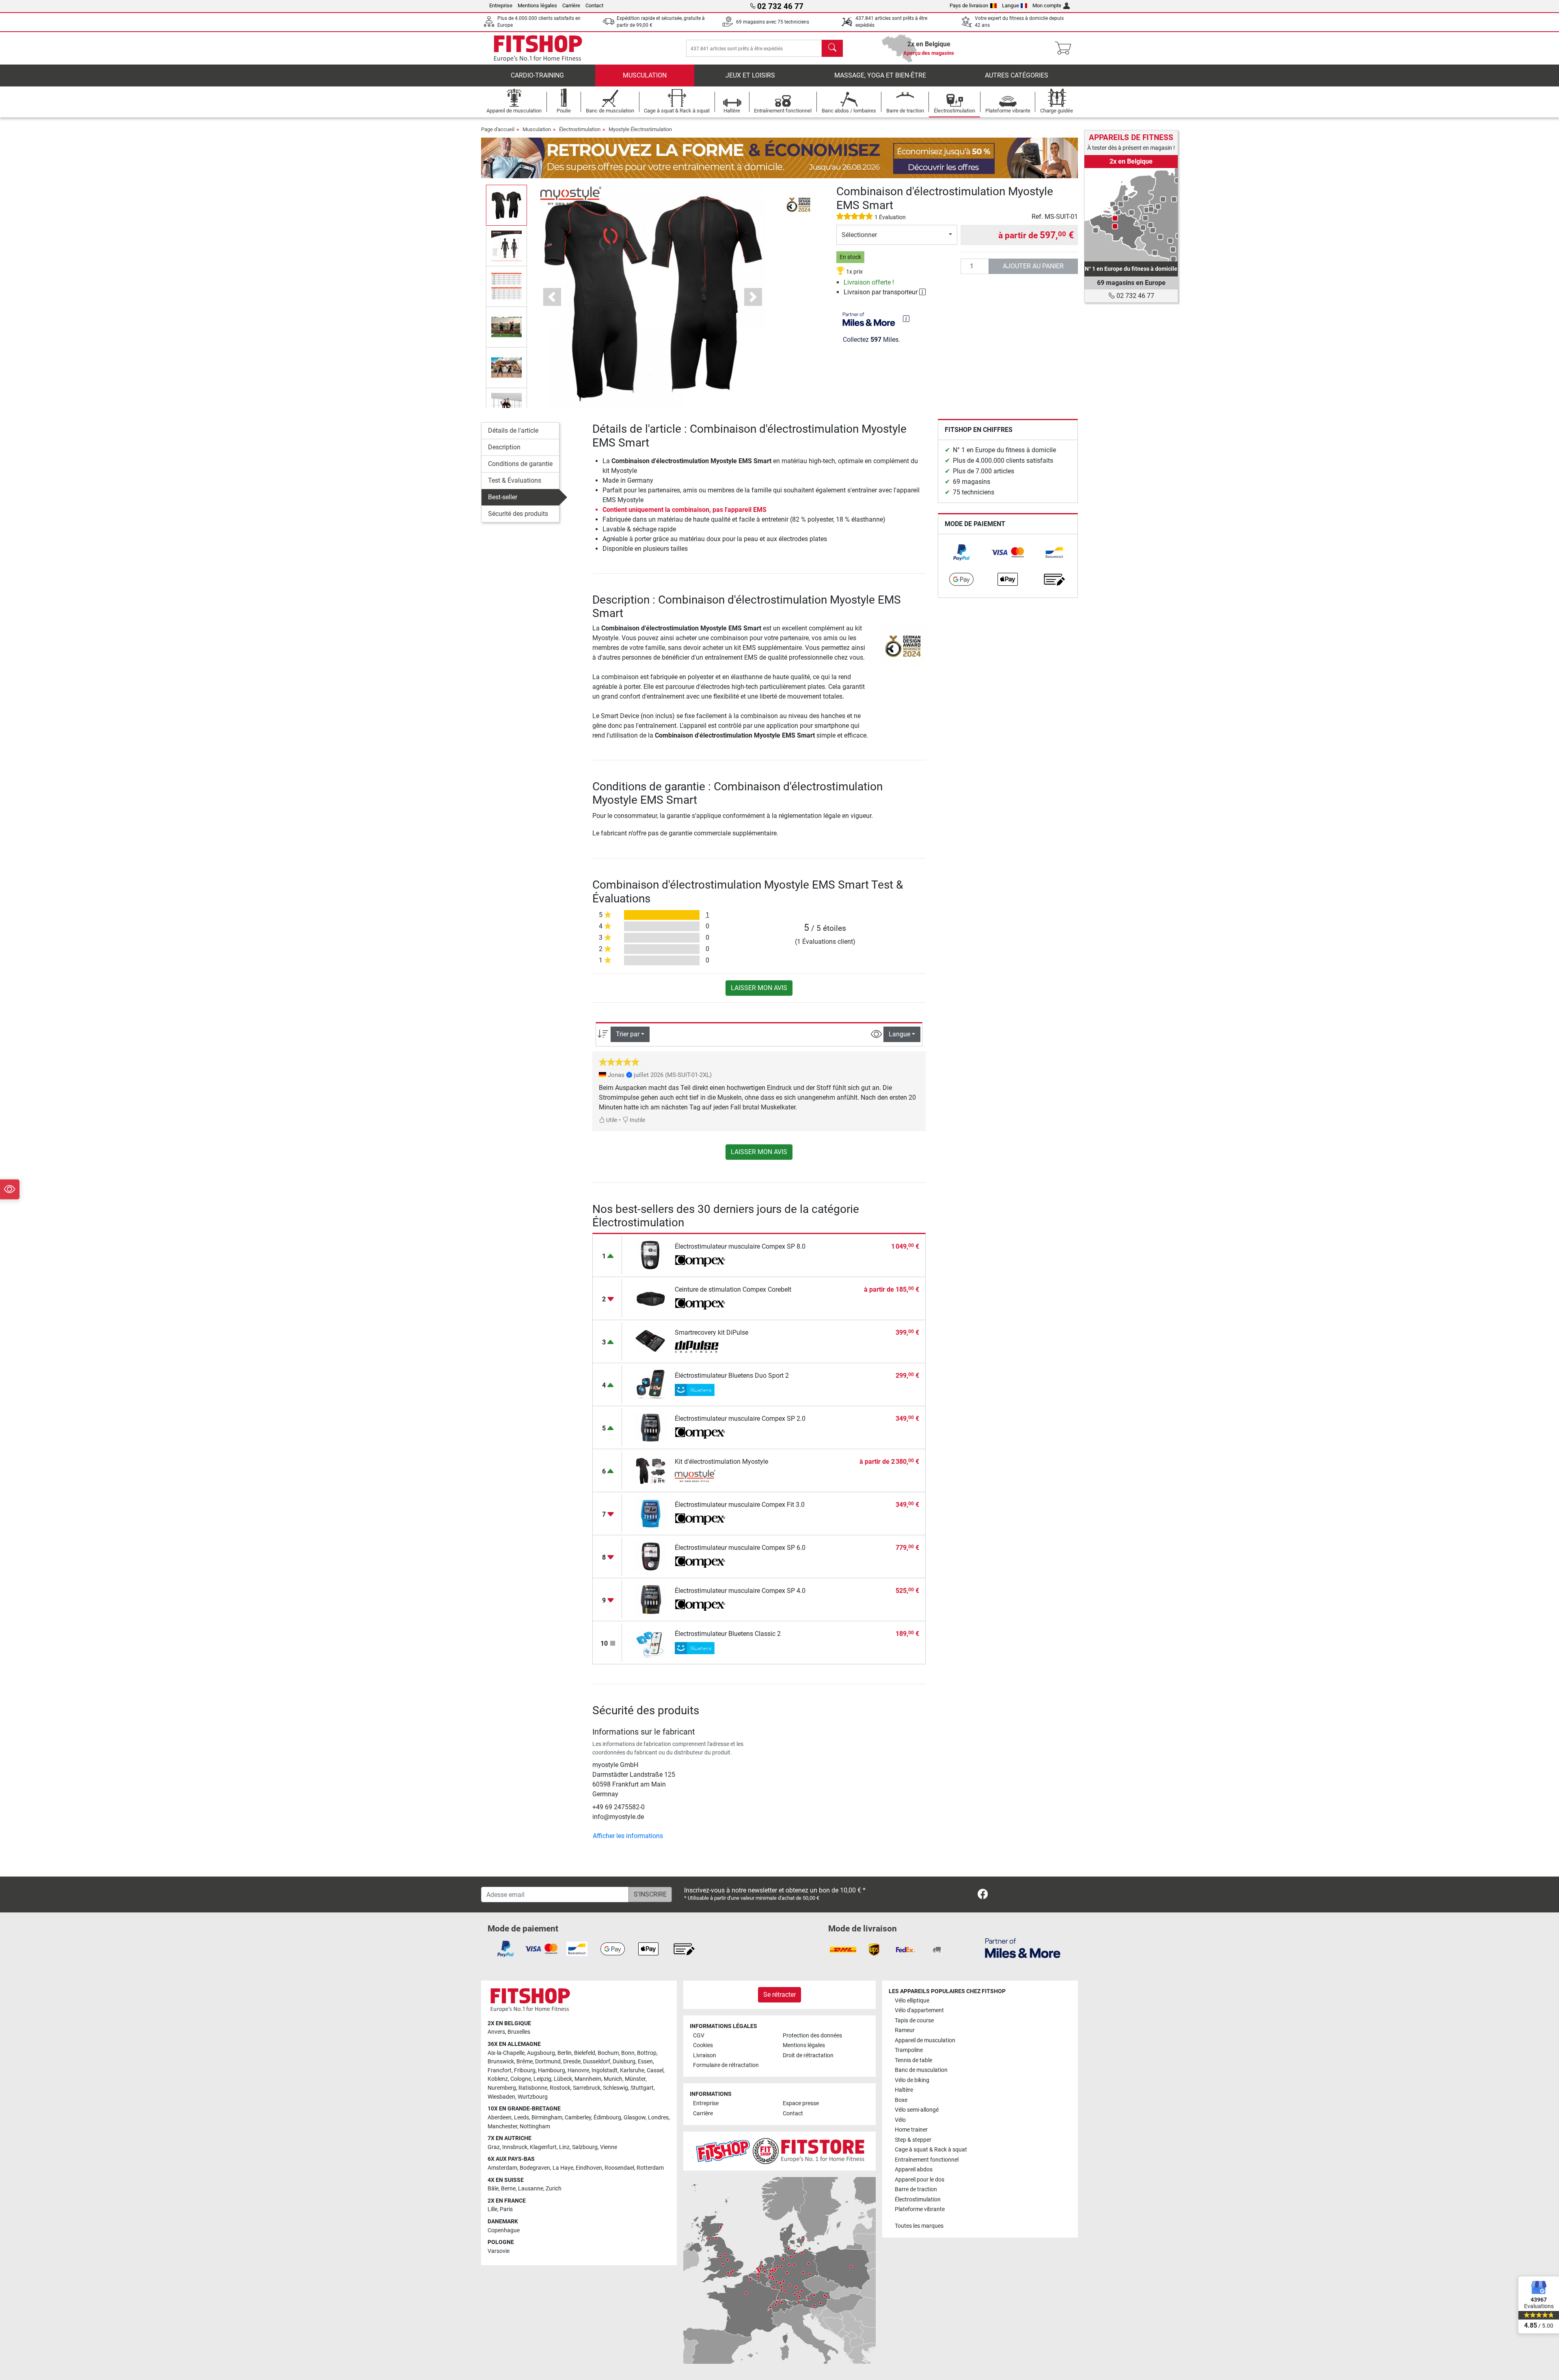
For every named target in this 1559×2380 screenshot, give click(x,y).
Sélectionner (859, 235)
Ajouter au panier (1033, 266)
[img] (906, 319)
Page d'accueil (498, 129)
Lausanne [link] (531, 2189)
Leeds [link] (521, 2118)
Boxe (901, 2100)
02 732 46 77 (1135, 296)
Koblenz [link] (498, 2079)
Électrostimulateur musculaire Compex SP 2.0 (740, 1419)
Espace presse (801, 2103)
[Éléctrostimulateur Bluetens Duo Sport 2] (651, 1384)
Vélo (900, 2120)
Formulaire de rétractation (726, 2065)
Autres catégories (1017, 75)
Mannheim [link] (588, 2079)
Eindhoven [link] (589, 2168)
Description (504, 447)
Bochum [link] (608, 2053)
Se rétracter (779, 1995)
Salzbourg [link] (585, 2147)
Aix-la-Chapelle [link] (506, 2053)
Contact (594, 5)
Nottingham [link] (535, 2126)
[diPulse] (700, 1347)
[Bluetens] (700, 1390)
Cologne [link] (521, 2079)
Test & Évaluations (515, 480)
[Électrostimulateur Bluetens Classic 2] (651, 1642)
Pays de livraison (969, 5)
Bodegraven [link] (535, 2168)
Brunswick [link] (501, 2062)
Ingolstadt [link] (605, 2070)
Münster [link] (635, 2079)
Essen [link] (645, 2062)
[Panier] (1066, 48)
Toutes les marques (919, 2226)
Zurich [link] (554, 2189)
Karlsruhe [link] (632, 2070)
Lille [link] (492, 2209)
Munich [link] (613, 2079)
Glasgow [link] (635, 2118)
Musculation (645, 75)
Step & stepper (913, 2140)
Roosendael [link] (619, 2168)
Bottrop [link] (647, 2053)
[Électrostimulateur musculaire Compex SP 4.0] (651, 1599)
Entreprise (501, 5)
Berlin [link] (565, 2053)
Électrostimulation (580, 129)
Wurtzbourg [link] (533, 2097)
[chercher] (832, 48)
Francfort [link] (500, 2070)
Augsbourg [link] (541, 2053)
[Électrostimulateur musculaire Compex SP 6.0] (651, 1556)
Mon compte (1047, 5)
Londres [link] (658, 2118)
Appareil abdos (914, 2170)
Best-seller (503, 497)
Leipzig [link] (542, 2079)
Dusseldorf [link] (597, 2062)
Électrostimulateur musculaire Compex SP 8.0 (740, 1246)
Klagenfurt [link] (543, 2147)
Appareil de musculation (925, 2040)
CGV (699, 2036)
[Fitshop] (538, 48)
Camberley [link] (578, 2118)
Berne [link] (508, 2189)
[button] (506, 205)
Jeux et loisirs (750, 75)
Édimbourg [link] (607, 2118)
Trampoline (909, 2050)
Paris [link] (506, 2209)
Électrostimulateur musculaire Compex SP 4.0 (740, 1591)
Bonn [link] (628, 2053)
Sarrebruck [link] (587, 2088)
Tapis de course (914, 2021)
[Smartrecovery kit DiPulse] (651, 1341)
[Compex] (700, 1261)
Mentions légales (537, 5)
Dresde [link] (572, 2062)
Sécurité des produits (518, 514)
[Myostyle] (571, 195)
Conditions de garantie (520, 464)
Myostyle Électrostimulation (640, 129)
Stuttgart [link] (642, 2088)
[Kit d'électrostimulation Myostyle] (651, 1470)
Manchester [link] (502, 2126)
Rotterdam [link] (650, 2168)
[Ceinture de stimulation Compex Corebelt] (651, 1298)
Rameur (905, 2030)
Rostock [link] (560, 2088)
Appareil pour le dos (920, 2180)
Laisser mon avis (759, 988)
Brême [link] (525, 2062)
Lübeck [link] (563, 2079)
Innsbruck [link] (515, 2147)
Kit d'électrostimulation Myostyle (721, 1462)
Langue (1011, 5)
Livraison (705, 2055)
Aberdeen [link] (500, 2118)
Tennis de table (913, 2060)
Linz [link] (564, 2147)
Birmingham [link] (547, 2118)
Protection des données (812, 2036)
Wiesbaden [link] (501, 2097)
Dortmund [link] (548, 2062)
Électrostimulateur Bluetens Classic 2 (728, 1634)
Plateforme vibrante (920, 2209)
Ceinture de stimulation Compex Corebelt (733, 1289)
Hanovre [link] (578, 2070)
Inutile (637, 1120)
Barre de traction (916, 2189)
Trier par (628, 1034)
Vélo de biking (912, 2080)
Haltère (904, 2090)
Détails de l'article (513, 430)
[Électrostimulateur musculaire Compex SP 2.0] (651, 1427)
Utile (611, 1120)
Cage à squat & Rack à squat (931, 2150)
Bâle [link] (493, 2189)
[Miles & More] (1023, 1948)
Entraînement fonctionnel (927, 2160)
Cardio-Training (537, 75)
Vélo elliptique (912, 2001)
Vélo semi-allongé (917, 2110)
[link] (961, 552)
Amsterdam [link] (502, 2168)
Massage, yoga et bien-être (880, 75)
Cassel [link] (655, 2070)
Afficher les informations (628, 1836)
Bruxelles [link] (519, 2032)
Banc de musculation (921, 2070)
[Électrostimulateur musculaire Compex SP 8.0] (651, 1255)
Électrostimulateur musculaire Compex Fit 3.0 (740, 1505)
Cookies (703, 2045)
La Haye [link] (563, 2168)
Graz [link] (494, 2147)
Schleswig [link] (615, 2088)
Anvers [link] (496, 2032)
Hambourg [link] (552, 2070)
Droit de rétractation (808, 2055)
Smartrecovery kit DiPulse (711, 1332)
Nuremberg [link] (502, 2088)
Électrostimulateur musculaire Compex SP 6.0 (740, 1548)
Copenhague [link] (504, 2230)
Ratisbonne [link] (533, 2088)
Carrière (571, 5)
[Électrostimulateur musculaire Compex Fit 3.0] (651, 1513)
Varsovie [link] (499, 2251)
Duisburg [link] (624, 2062)
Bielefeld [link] (585, 2053)
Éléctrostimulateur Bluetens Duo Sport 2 (732, 1376)
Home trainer (911, 2130)
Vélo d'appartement (919, 2010)
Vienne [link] (609, 2147)
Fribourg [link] (525, 2070)
